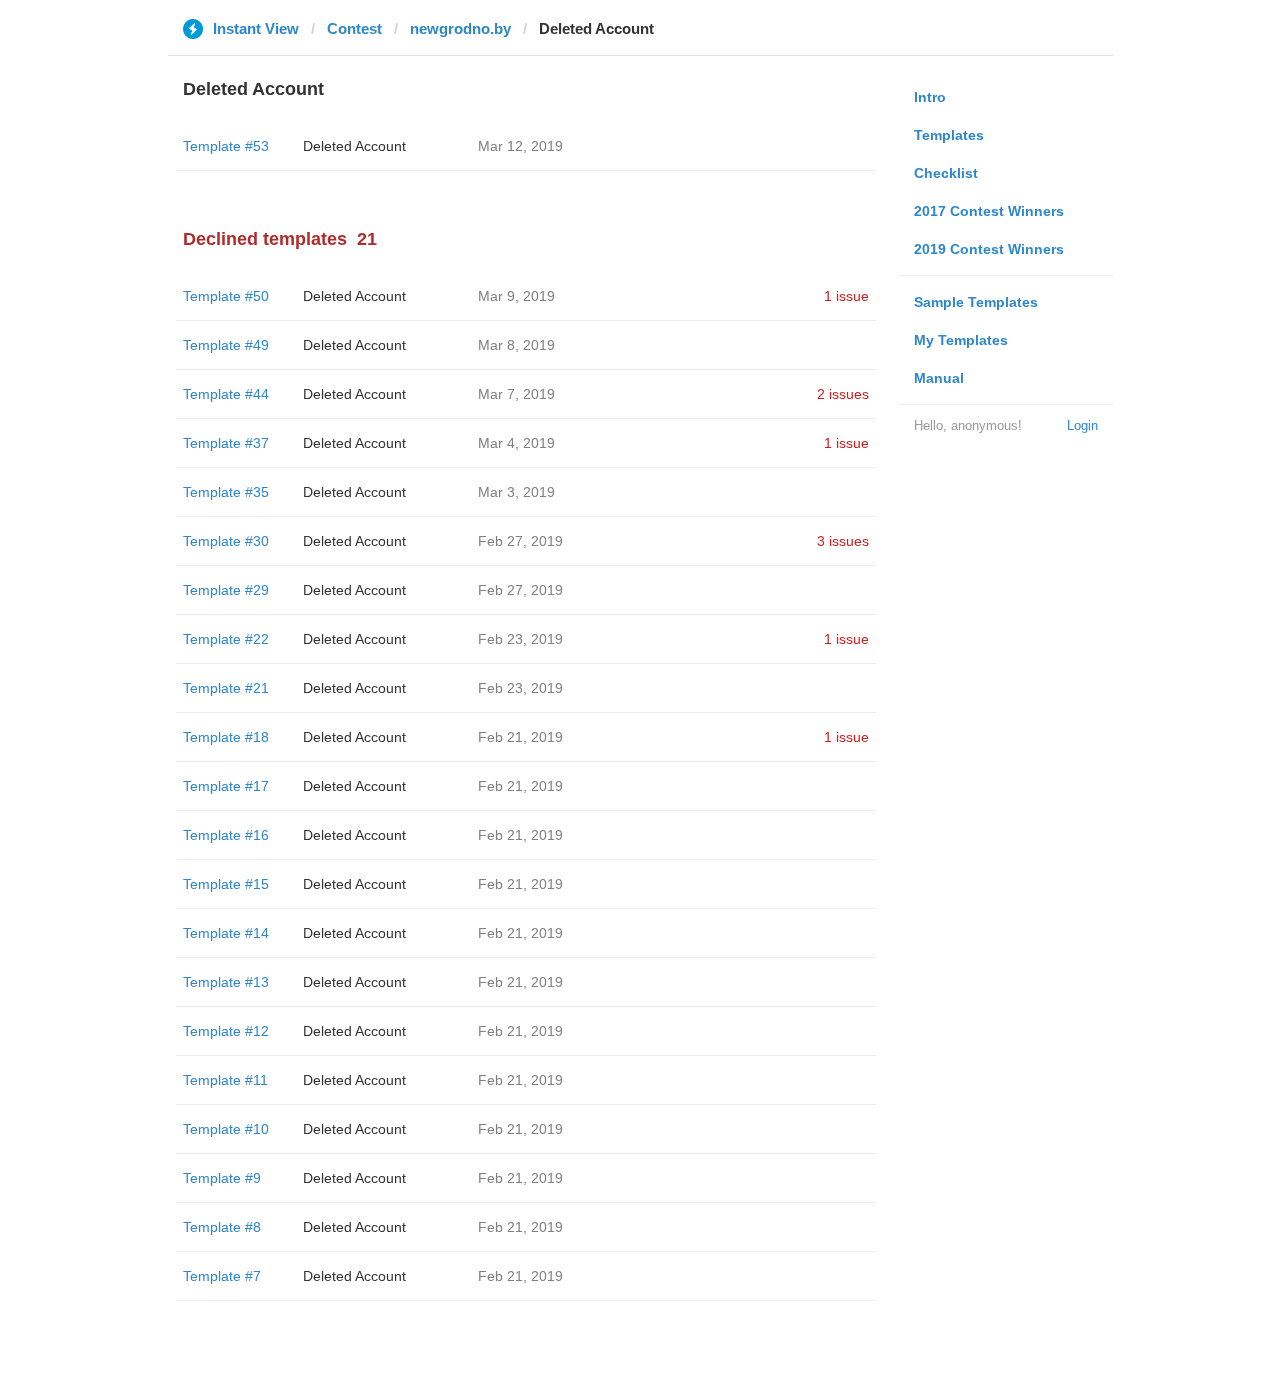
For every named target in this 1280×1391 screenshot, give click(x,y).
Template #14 (226, 933)
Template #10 (226, 1129)
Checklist (946, 173)
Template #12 (226, 1031)
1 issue (846, 296)
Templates (949, 135)
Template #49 (226, 345)
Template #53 (226, 146)
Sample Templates (976, 302)
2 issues (843, 394)
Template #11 (225, 1080)
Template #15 (226, 884)
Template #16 (226, 835)
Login (1082, 425)
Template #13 (226, 982)
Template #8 (222, 1227)
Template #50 (226, 296)
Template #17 (226, 786)
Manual (939, 378)
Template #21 (226, 688)
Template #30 (226, 541)
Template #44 (226, 394)
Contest (354, 28)
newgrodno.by (460, 28)
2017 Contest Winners (989, 211)
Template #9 (222, 1178)
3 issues (843, 541)
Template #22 (226, 639)
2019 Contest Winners (989, 249)
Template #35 (226, 492)
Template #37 (226, 443)
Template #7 (222, 1276)
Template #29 (226, 590)
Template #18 (226, 737)
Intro (930, 97)
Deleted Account (354, 146)
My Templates (961, 340)
